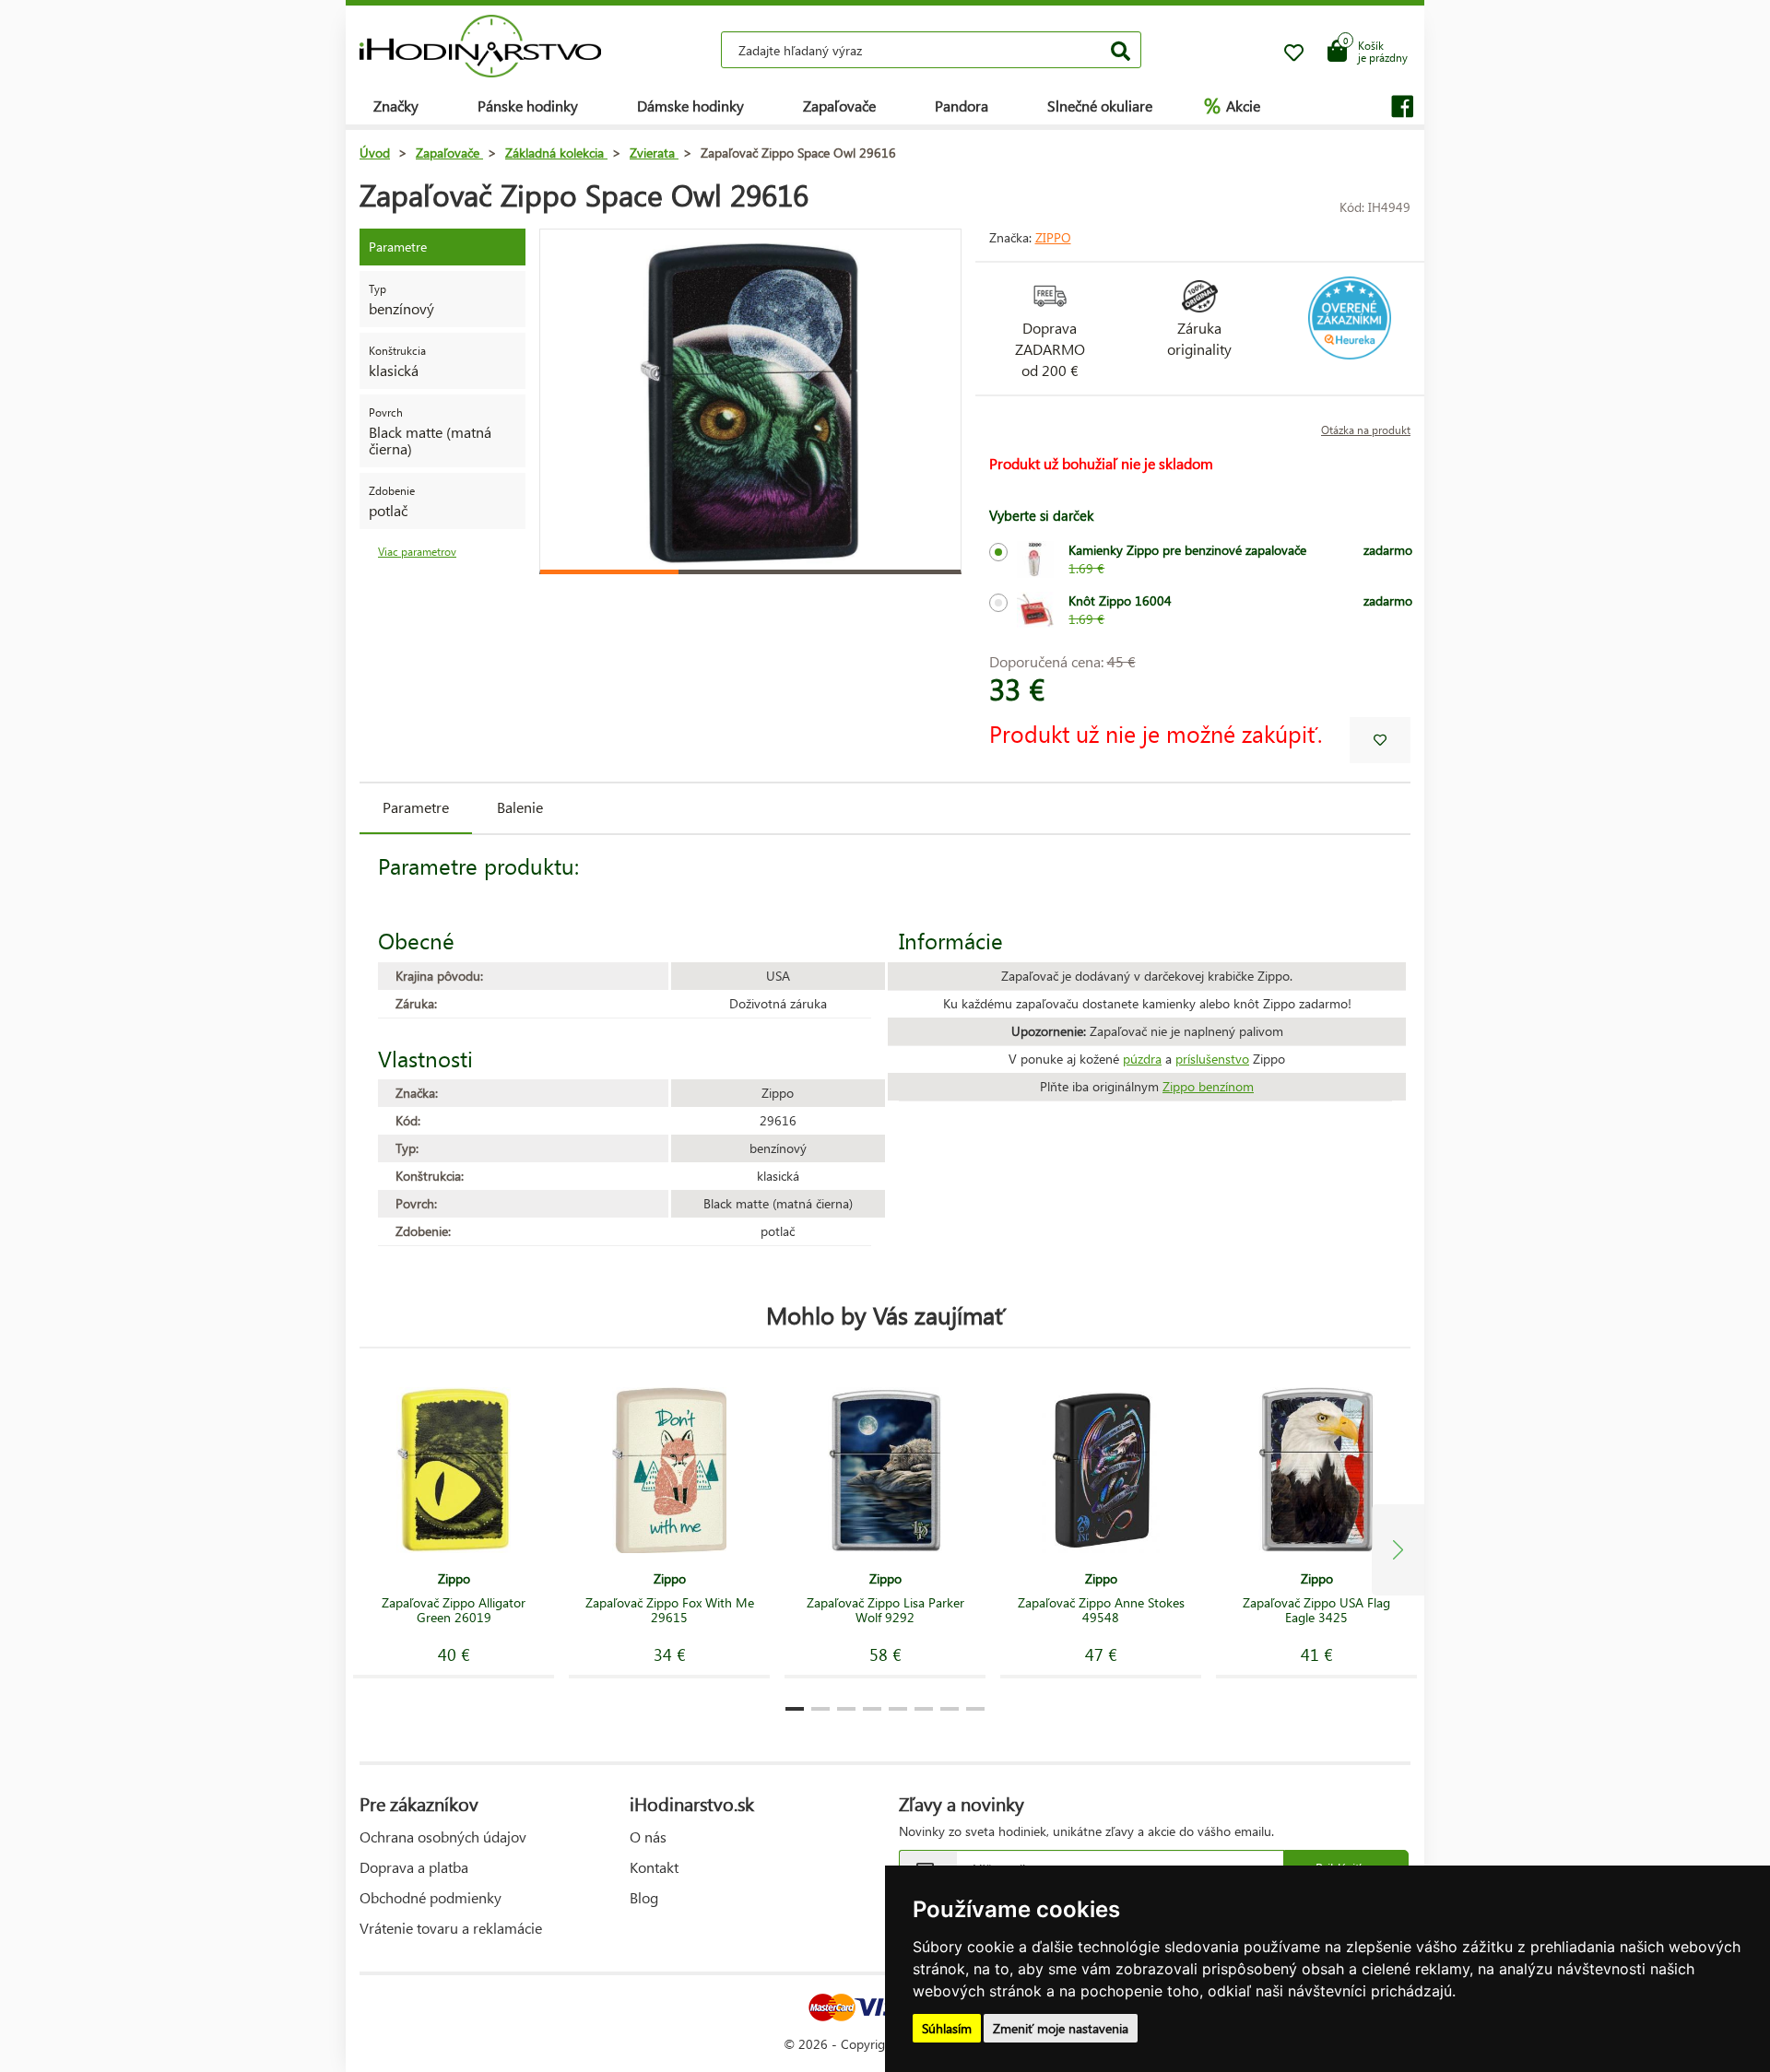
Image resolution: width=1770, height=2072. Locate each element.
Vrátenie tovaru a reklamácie (451, 1928)
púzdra (1142, 1059)
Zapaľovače (839, 106)
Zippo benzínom (1208, 1086)
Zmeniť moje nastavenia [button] (1061, 2028)
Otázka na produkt (1366, 430)
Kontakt (654, 1867)
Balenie (520, 807)
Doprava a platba (414, 1867)
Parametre (416, 807)
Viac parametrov (417, 552)
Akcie (1232, 105)
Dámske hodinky (690, 106)
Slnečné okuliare (1100, 106)
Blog (644, 1897)
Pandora (962, 106)
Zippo (1053, 237)
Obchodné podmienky (431, 1897)
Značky (396, 106)
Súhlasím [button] (947, 2028)
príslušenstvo (1212, 1059)
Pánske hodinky (528, 106)
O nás (648, 1837)
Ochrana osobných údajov (443, 1837)
